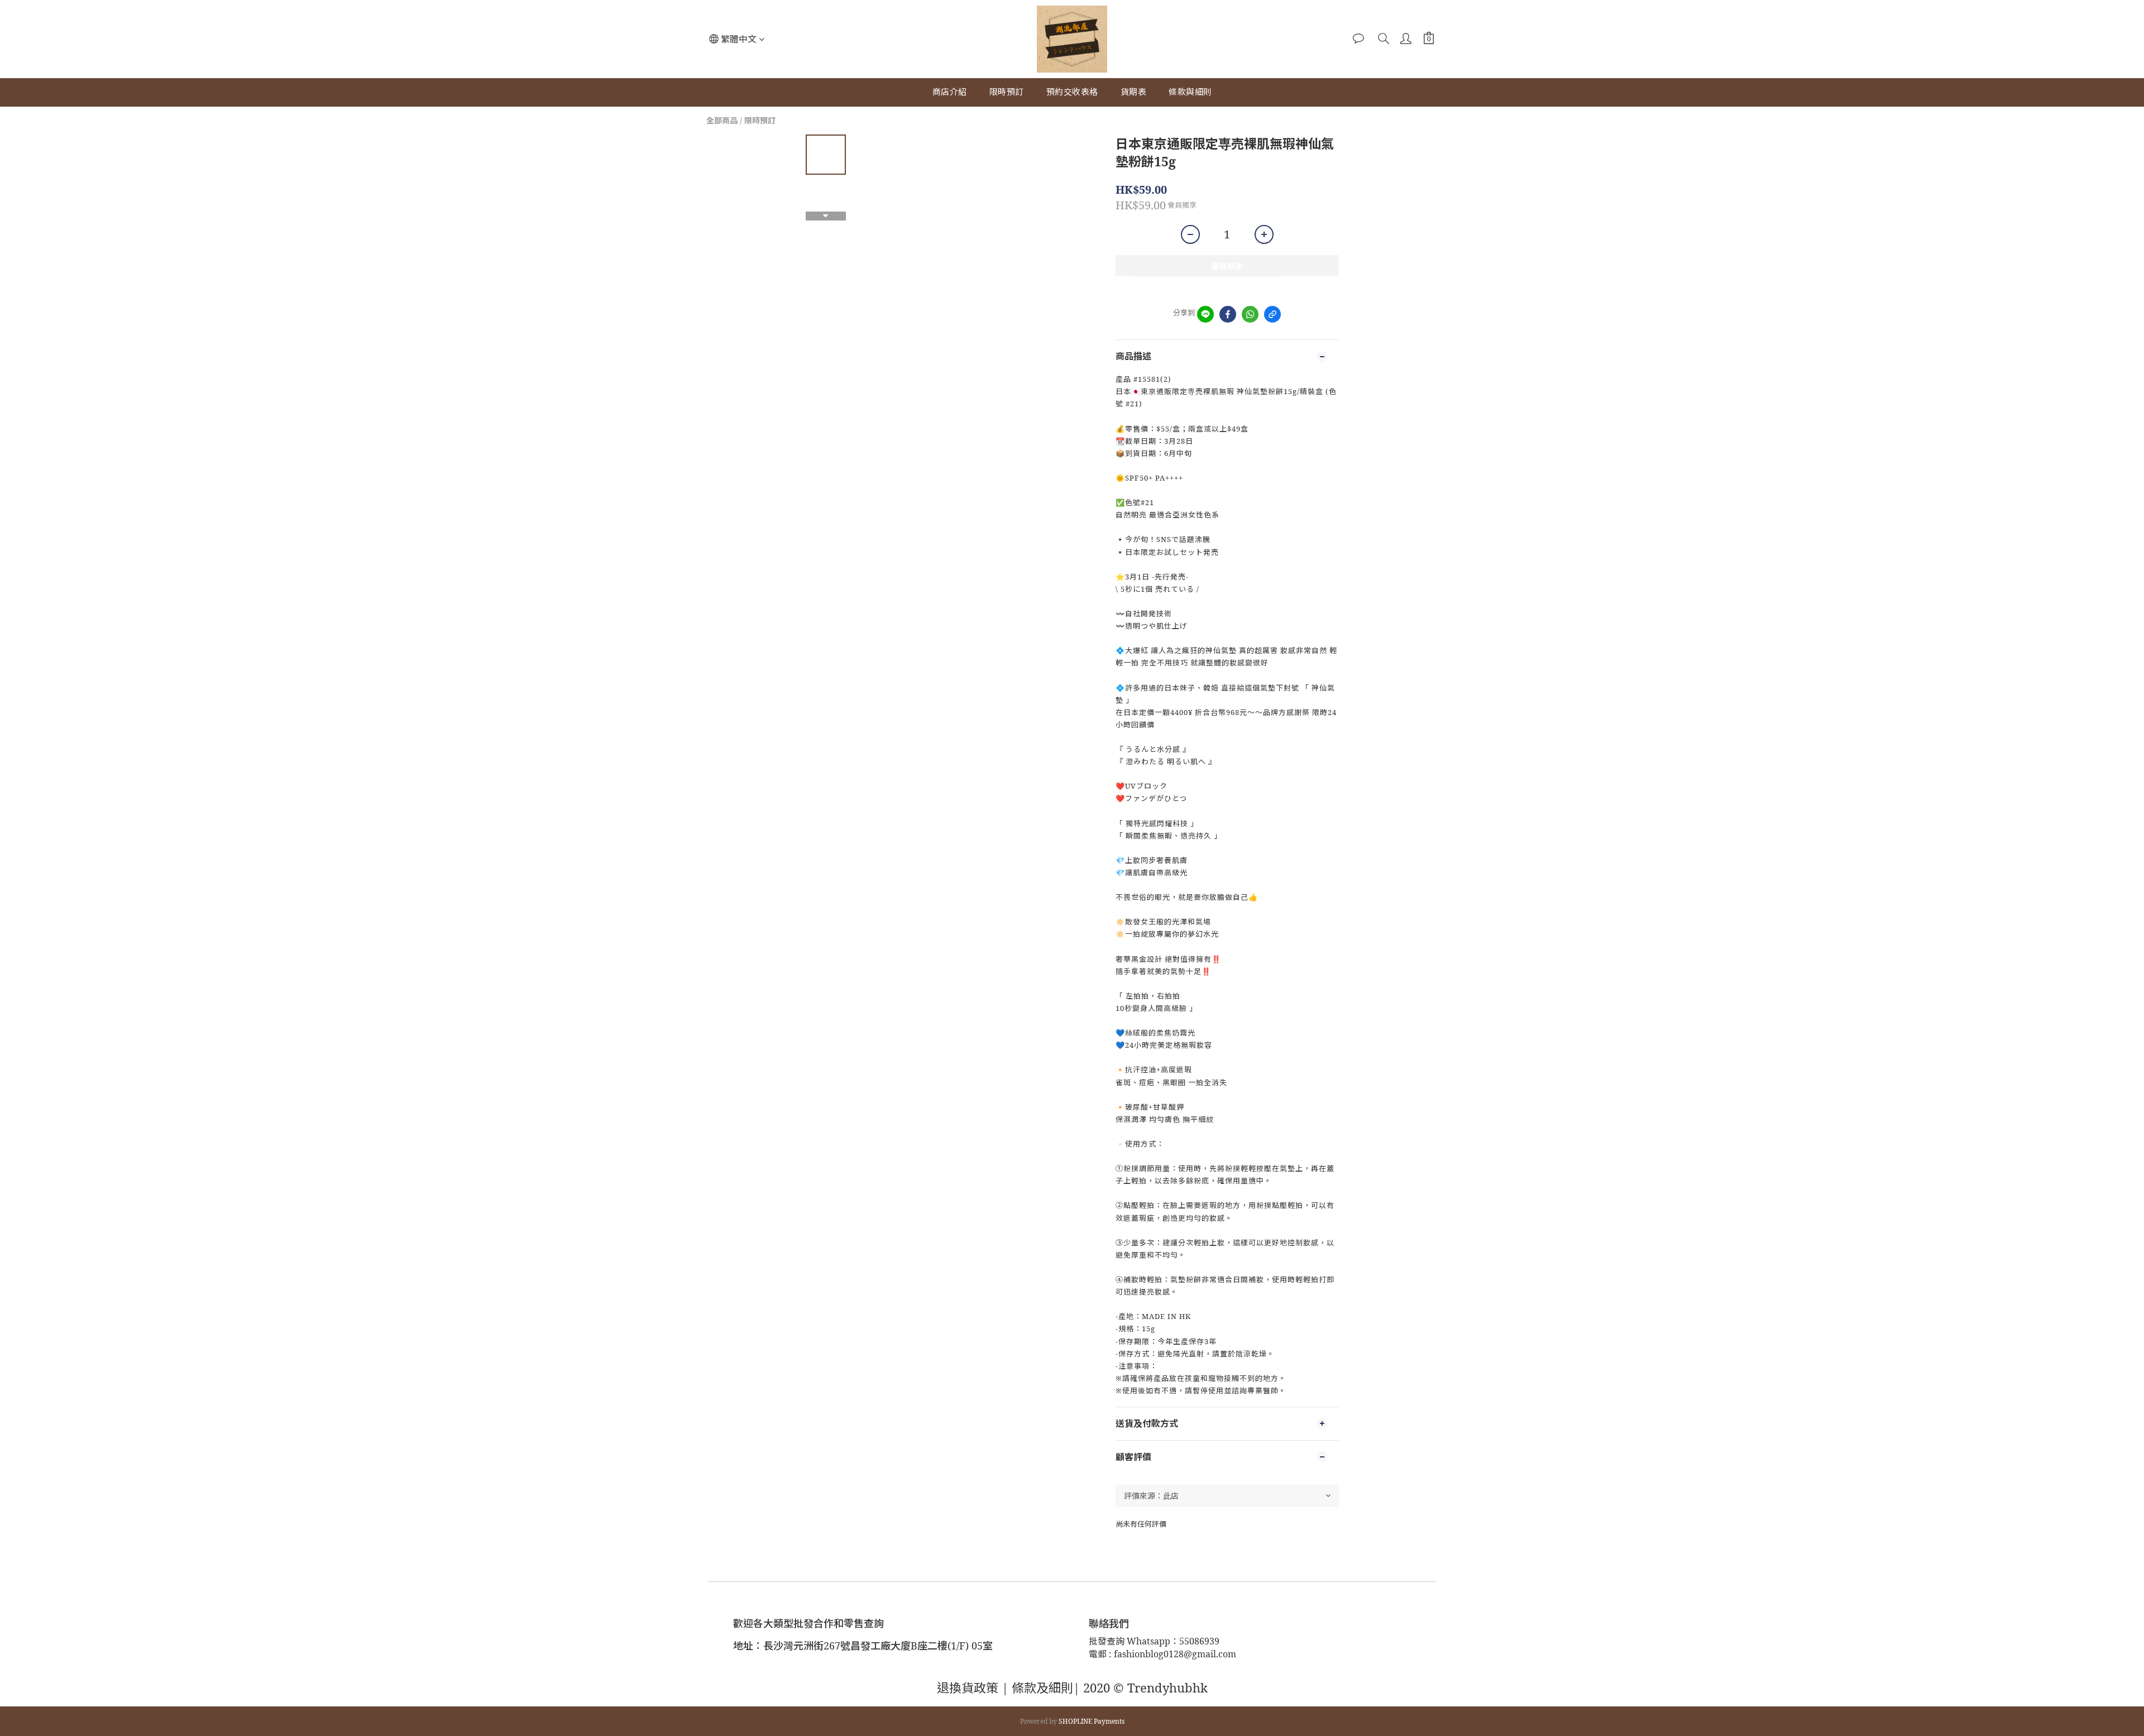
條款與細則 (1190, 92)
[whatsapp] (1250, 314)
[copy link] (1272, 314)
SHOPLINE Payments (1092, 1721)
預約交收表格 (1072, 92)
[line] (1205, 314)
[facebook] (1228, 314)
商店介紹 (950, 92)
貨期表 (1134, 92)
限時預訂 (1007, 92)
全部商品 (722, 120)
